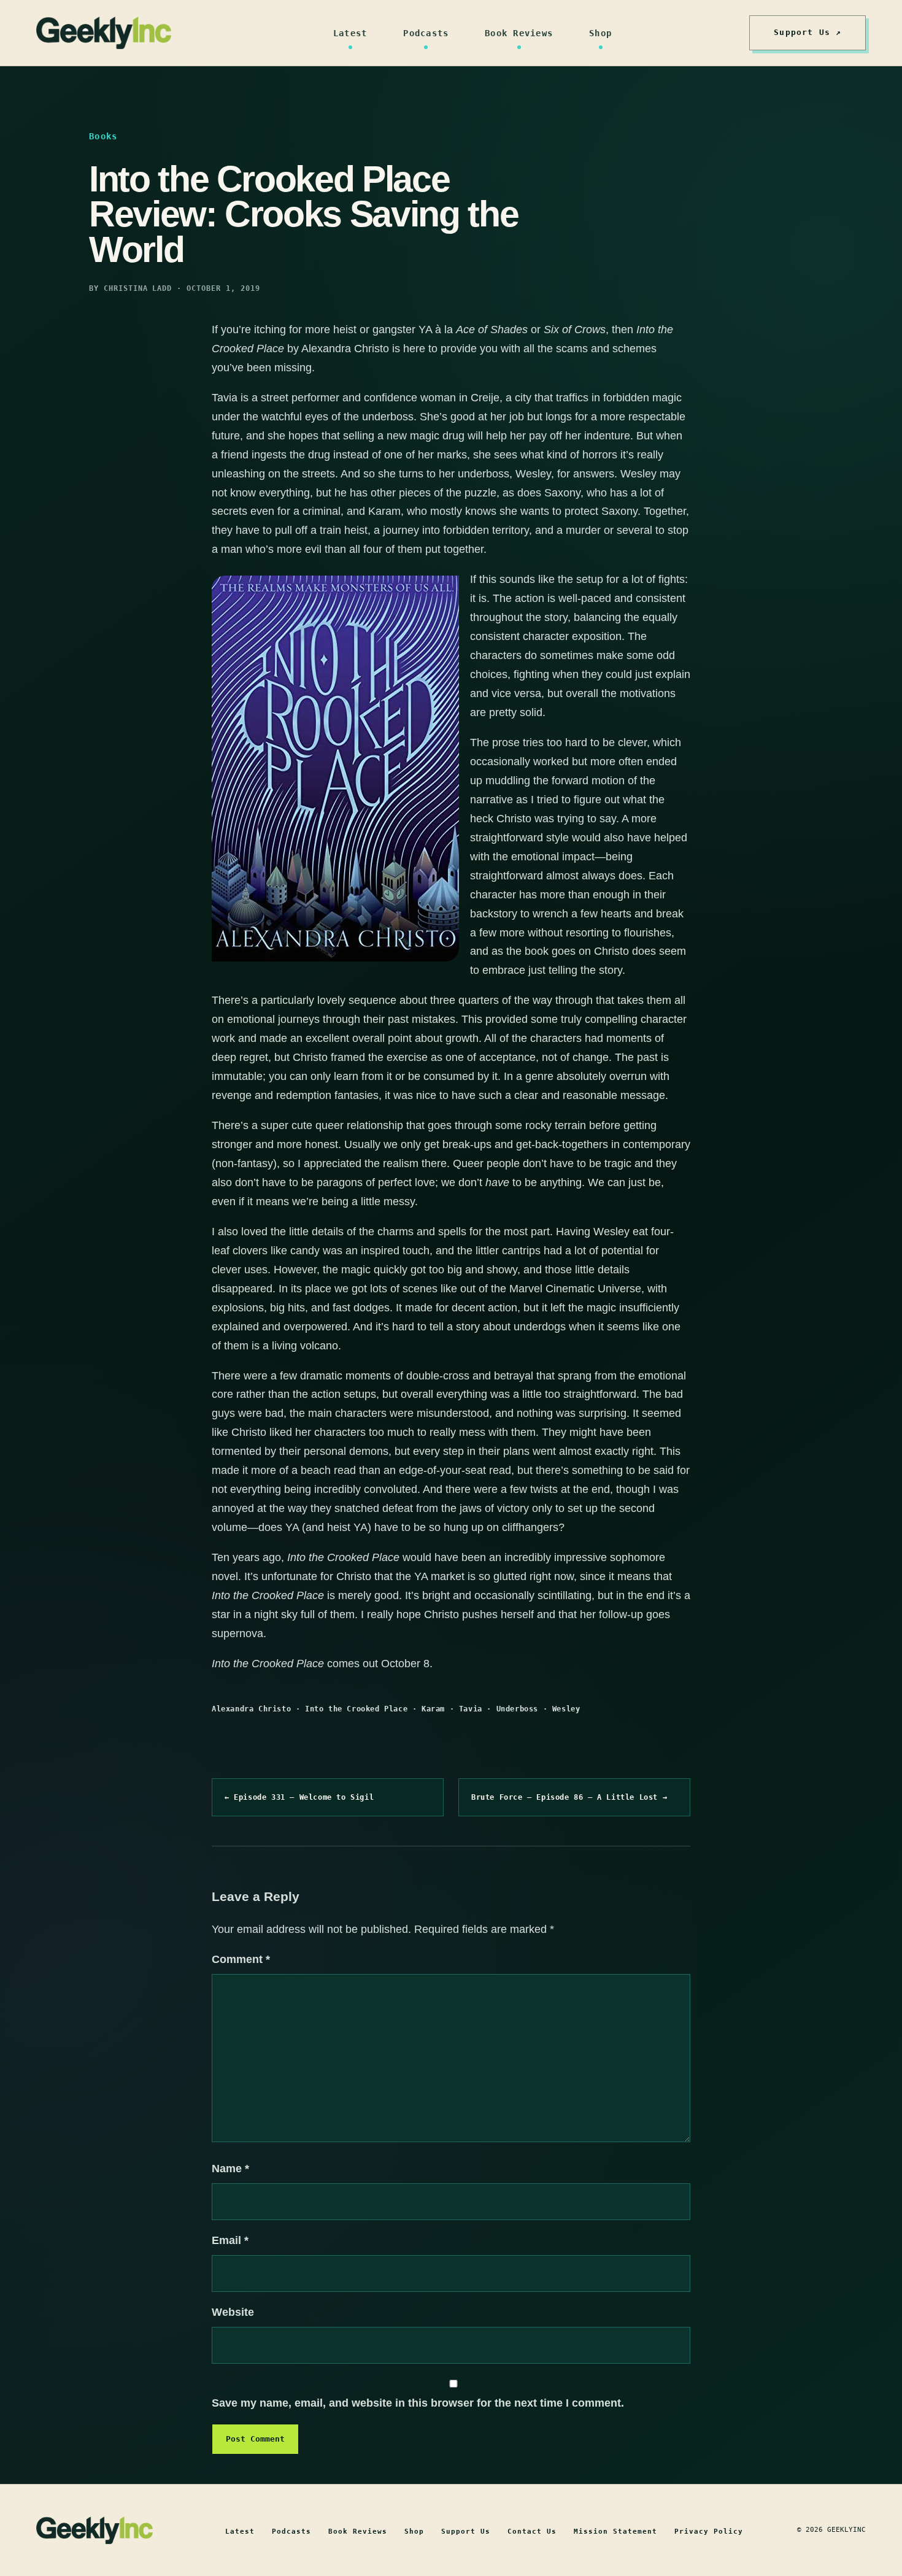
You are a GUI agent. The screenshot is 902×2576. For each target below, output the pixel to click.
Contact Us (532, 2532)
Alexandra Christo (251, 1709)
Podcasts (426, 33)
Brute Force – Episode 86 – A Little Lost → (569, 1797)
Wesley (566, 1709)
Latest (350, 33)
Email (230, 2240)
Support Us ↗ (808, 32)
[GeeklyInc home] (104, 33)
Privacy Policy (709, 2532)
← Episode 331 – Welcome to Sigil (299, 1797)
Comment (241, 1959)
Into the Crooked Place (356, 1709)
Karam (433, 1709)
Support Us (466, 2532)
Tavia (471, 1709)
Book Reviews (519, 33)
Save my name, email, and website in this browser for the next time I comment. (418, 2403)
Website (233, 2312)
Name (230, 2169)
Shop (600, 33)
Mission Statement (615, 2532)
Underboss (517, 1709)
